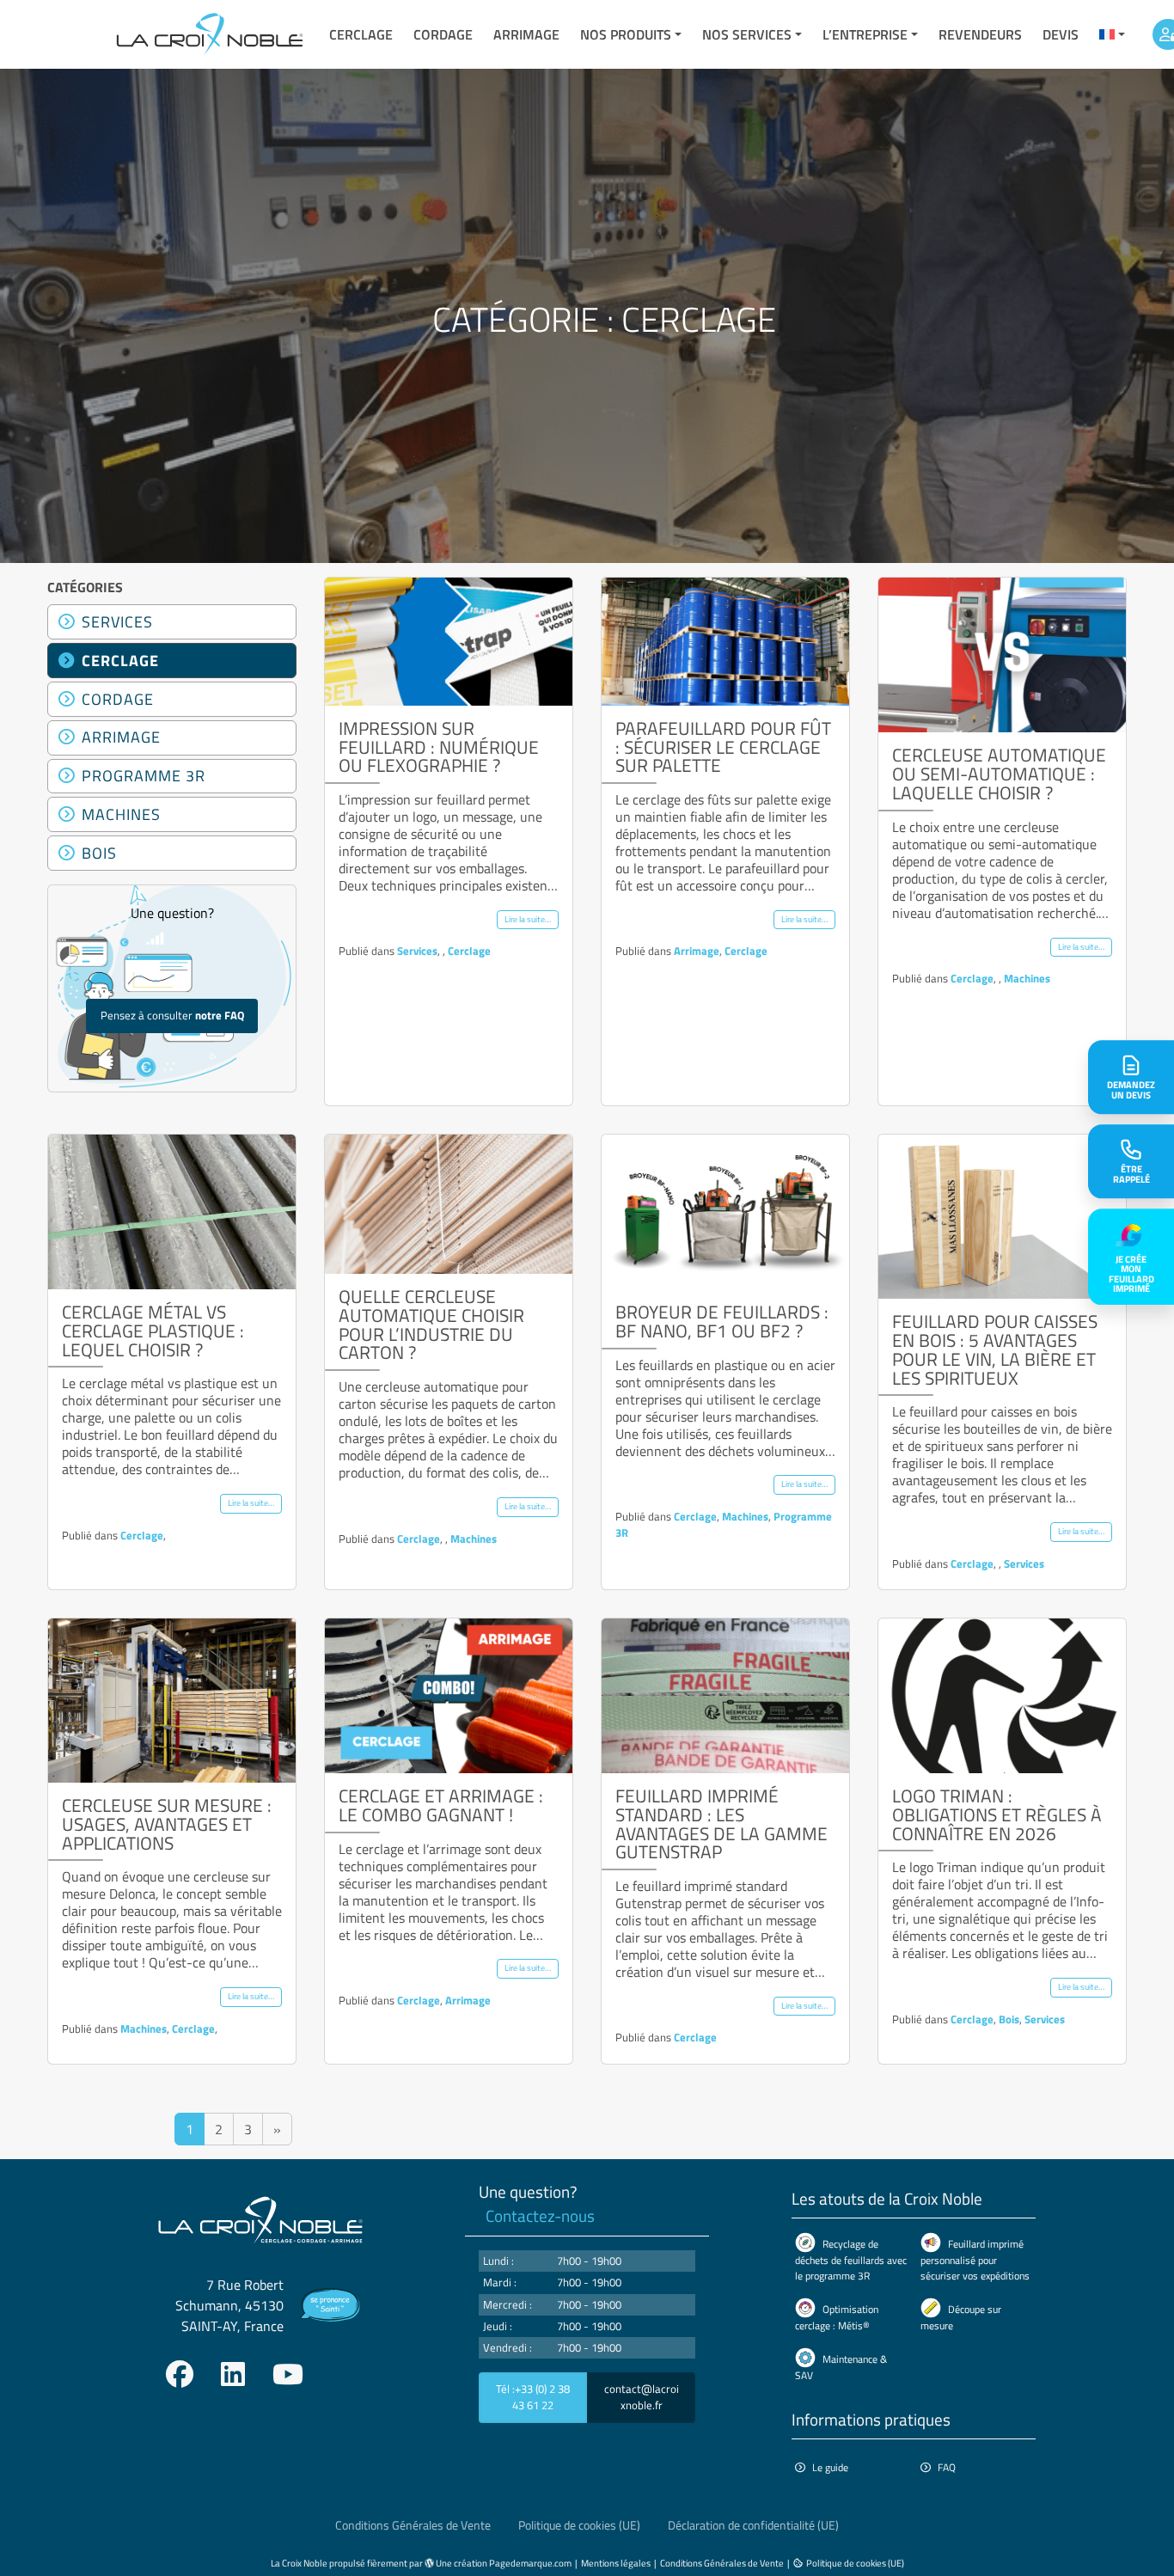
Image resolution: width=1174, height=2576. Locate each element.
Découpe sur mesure (961, 2317)
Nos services (747, 34)
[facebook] (180, 2374)
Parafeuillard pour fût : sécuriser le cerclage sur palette (723, 747)
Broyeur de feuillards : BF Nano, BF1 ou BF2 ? (722, 1321)
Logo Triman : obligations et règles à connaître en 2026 (997, 1814)
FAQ (947, 2467)
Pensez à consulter (172, 1015)
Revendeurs (980, 34)
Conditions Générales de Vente (413, 2525)
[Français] (1112, 34)
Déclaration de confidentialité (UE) (753, 2525)
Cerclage (361, 34)
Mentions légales (616, 2563)
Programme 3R (144, 775)
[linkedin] (233, 2374)
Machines (121, 814)
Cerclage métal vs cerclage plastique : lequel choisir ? (153, 1331)
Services (117, 621)
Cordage (443, 34)
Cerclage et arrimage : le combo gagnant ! (441, 1805)
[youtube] (288, 2374)
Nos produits (626, 34)
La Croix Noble (299, 2563)
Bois (99, 853)
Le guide (830, 2467)
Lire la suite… (528, 919)
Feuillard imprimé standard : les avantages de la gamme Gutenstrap (722, 1823)
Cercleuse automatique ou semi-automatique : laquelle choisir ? (999, 774)
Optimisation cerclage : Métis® (837, 2317)
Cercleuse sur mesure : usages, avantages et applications (167, 1824)
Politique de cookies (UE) (579, 2525)
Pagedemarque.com (530, 2563)
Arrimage (526, 34)
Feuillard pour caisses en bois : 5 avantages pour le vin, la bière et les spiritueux (995, 1349)
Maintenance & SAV (841, 2367)
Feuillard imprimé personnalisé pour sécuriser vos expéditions (975, 2260)
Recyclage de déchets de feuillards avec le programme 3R (851, 2260)
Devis (1061, 34)
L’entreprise (865, 34)
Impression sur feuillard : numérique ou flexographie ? (439, 747)
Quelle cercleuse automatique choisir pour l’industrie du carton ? (431, 1324)
